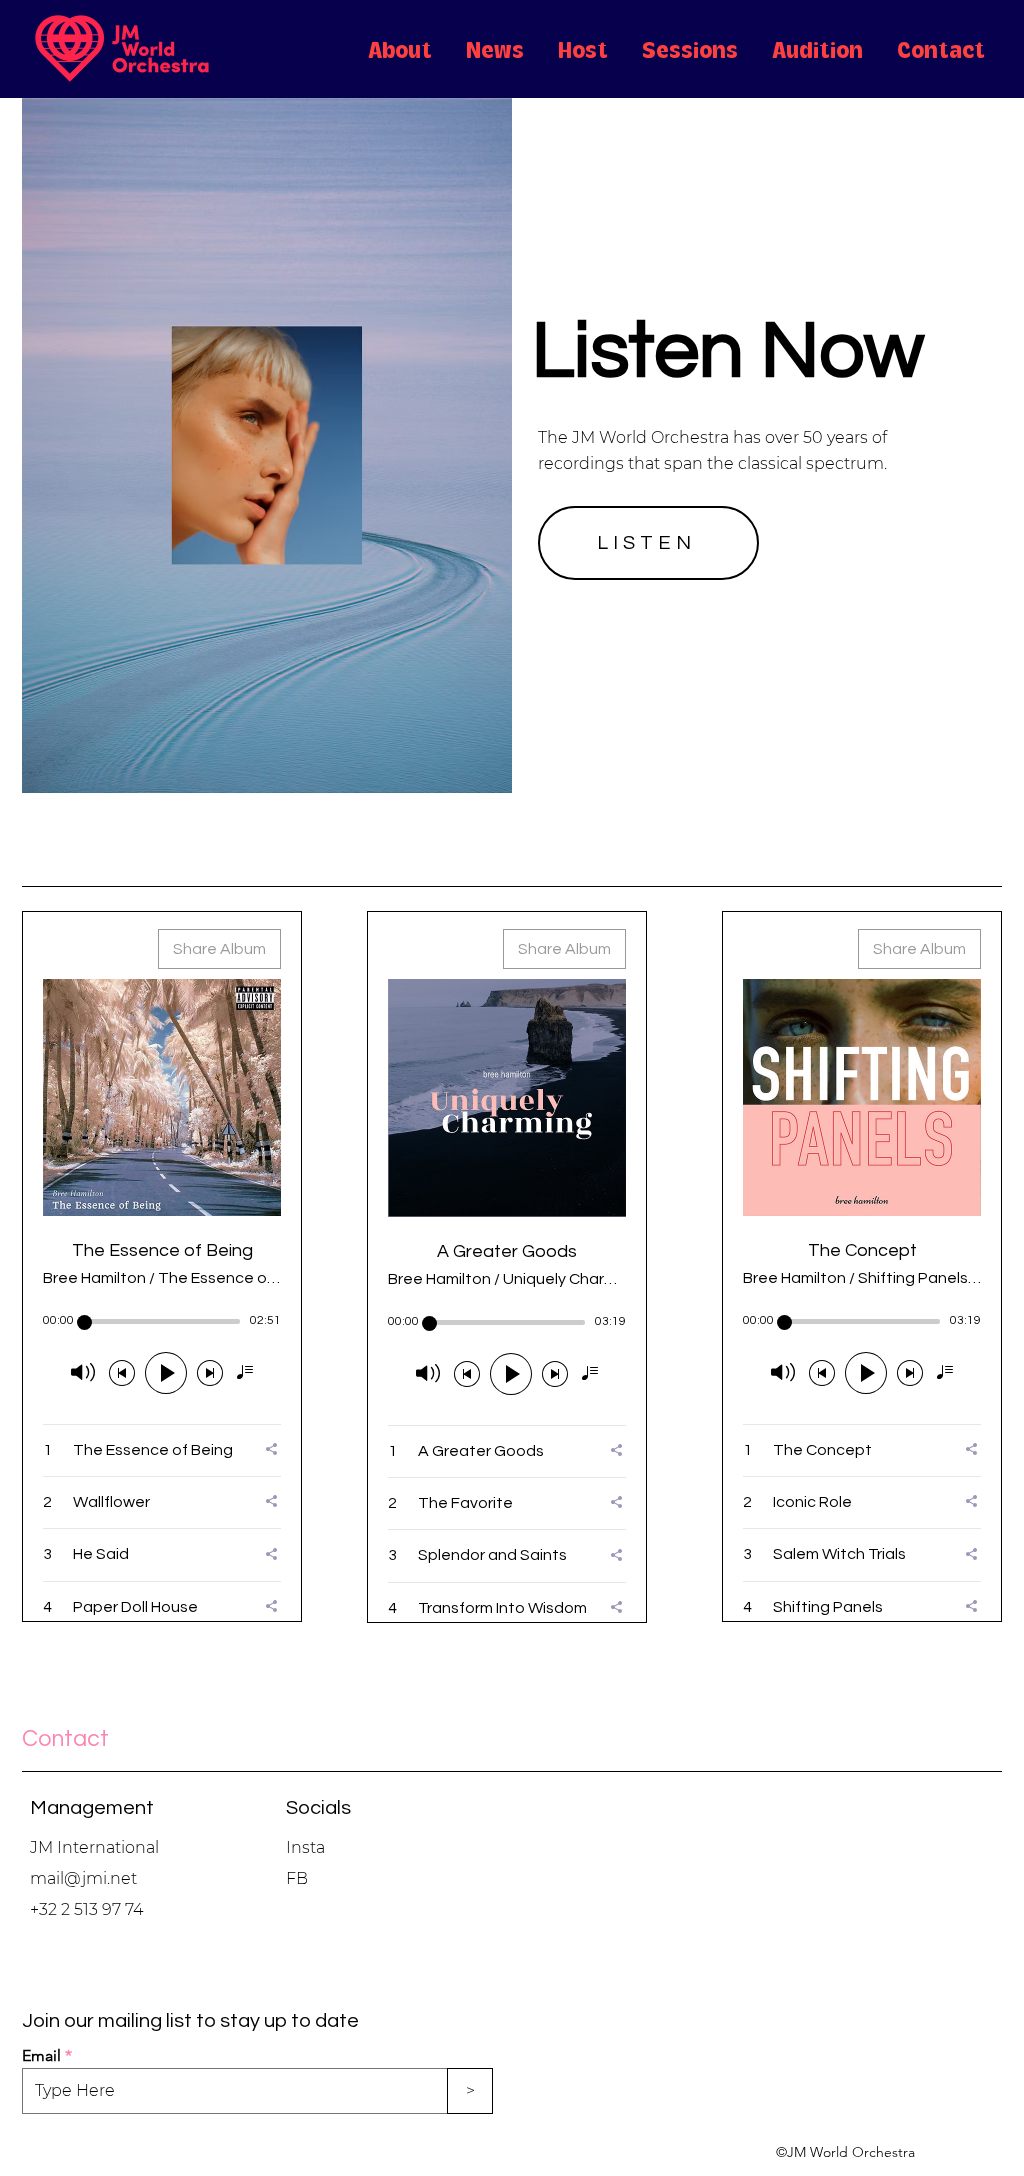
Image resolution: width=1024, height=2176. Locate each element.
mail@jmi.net (83, 1878)
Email (41, 2056)
